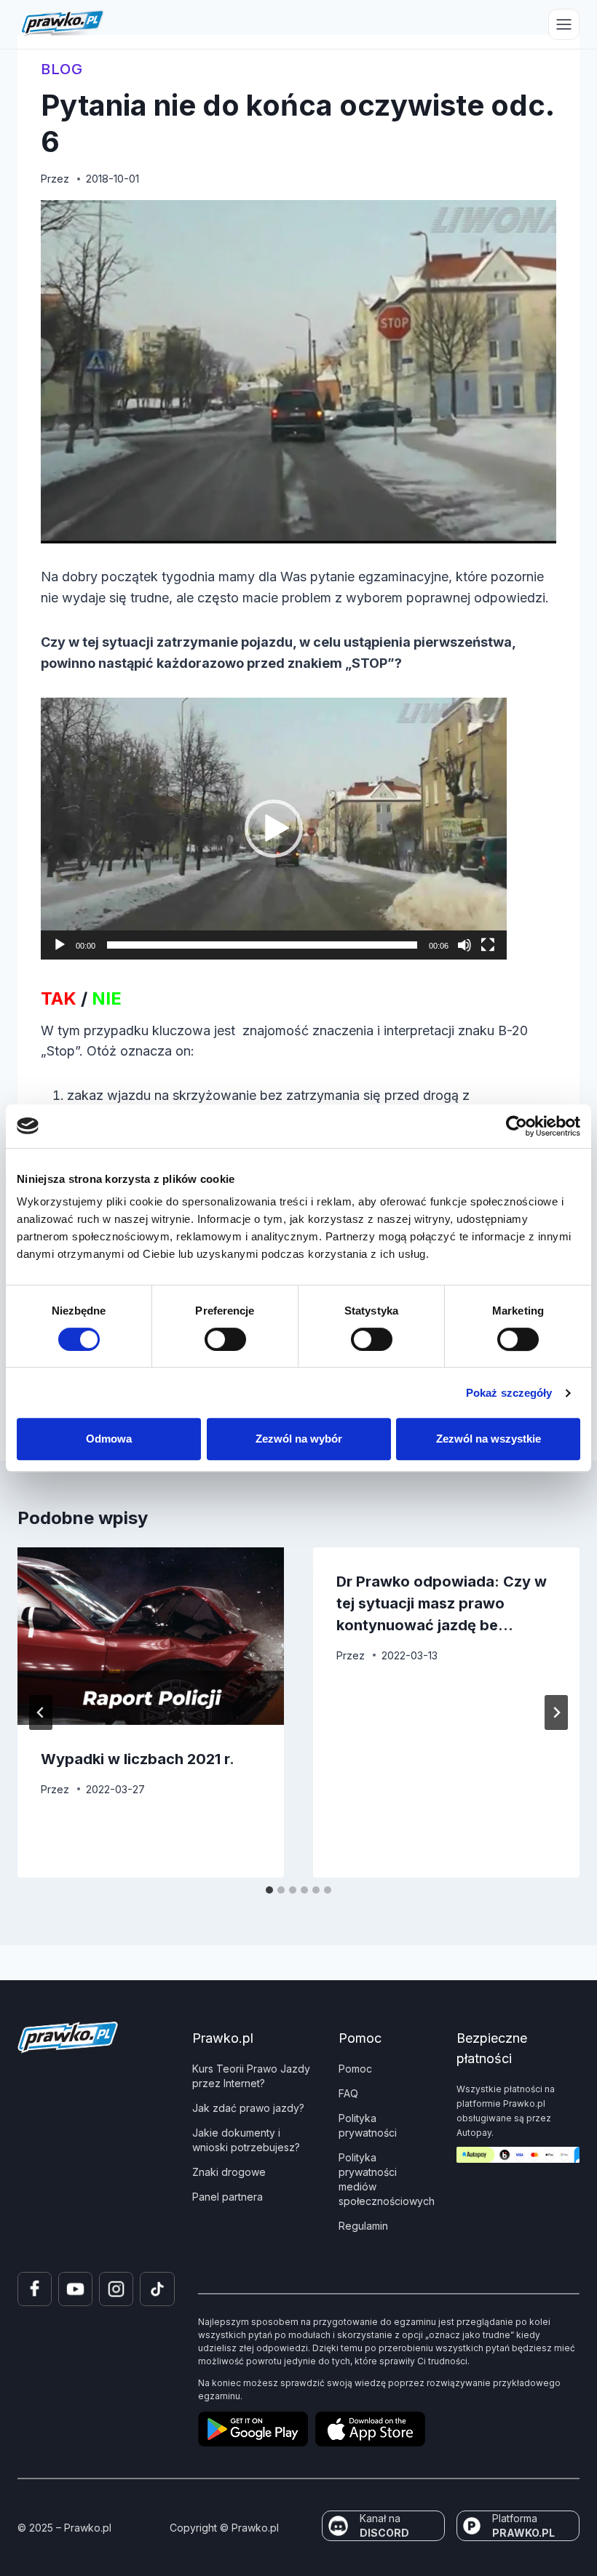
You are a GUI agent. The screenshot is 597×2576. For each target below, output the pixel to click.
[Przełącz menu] (564, 24)
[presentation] (151, 1636)
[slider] (262, 945)
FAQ (348, 2093)
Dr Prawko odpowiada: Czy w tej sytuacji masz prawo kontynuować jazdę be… (442, 1603)
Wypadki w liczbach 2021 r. (138, 1759)
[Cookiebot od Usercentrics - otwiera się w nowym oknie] (517, 1126)
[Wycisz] (464, 945)
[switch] (225, 1339)
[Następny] (556, 1712)
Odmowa (109, 1439)
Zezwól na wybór (299, 1439)
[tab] (269, 1890)
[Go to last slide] (41, 1712)
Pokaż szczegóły (509, 1393)
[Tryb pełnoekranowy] (488, 945)
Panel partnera (228, 2197)
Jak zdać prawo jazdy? (248, 2108)
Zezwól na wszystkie (489, 1439)
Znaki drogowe (229, 2172)
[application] (274, 829)
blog (62, 69)
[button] (274, 829)
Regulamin (363, 2226)
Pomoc (355, 2069)
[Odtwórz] (60, 945)
